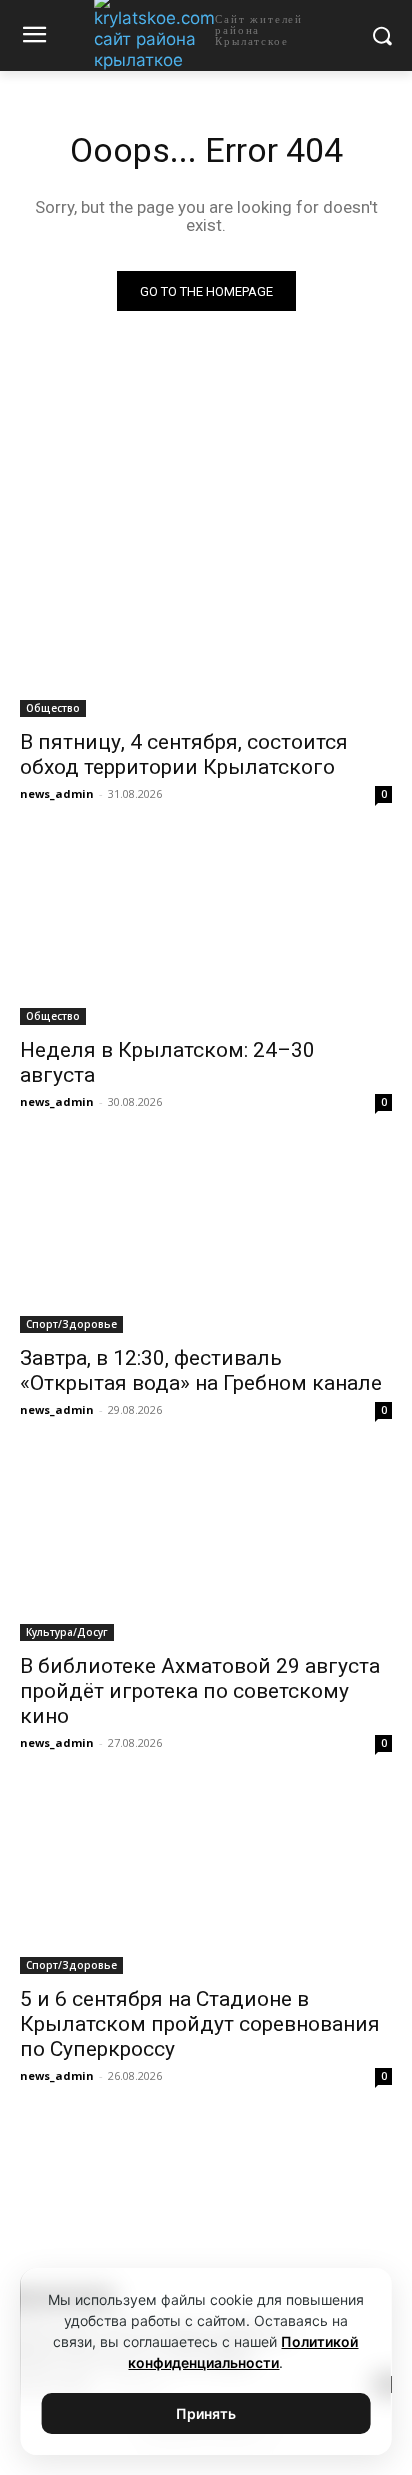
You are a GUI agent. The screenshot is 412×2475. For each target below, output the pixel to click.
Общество (53, 708)
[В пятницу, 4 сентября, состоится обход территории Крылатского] (206, 624)
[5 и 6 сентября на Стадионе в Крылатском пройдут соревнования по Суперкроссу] (206, 1881)
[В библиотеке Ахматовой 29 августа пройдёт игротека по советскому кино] (206, 1548)
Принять (206, 2413)
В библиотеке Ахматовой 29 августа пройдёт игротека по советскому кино (200, 1691)
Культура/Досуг (67, 1632)
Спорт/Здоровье (71, 1324)
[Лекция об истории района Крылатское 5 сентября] (206, 2214)
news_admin (57, 793)
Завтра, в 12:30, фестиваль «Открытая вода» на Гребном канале (201, 1370)
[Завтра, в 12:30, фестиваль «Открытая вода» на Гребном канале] (206, 1240)
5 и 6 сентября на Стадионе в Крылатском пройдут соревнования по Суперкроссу (200, 2024)
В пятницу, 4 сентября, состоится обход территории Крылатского (184, 754)
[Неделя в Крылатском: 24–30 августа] (206, 932)
